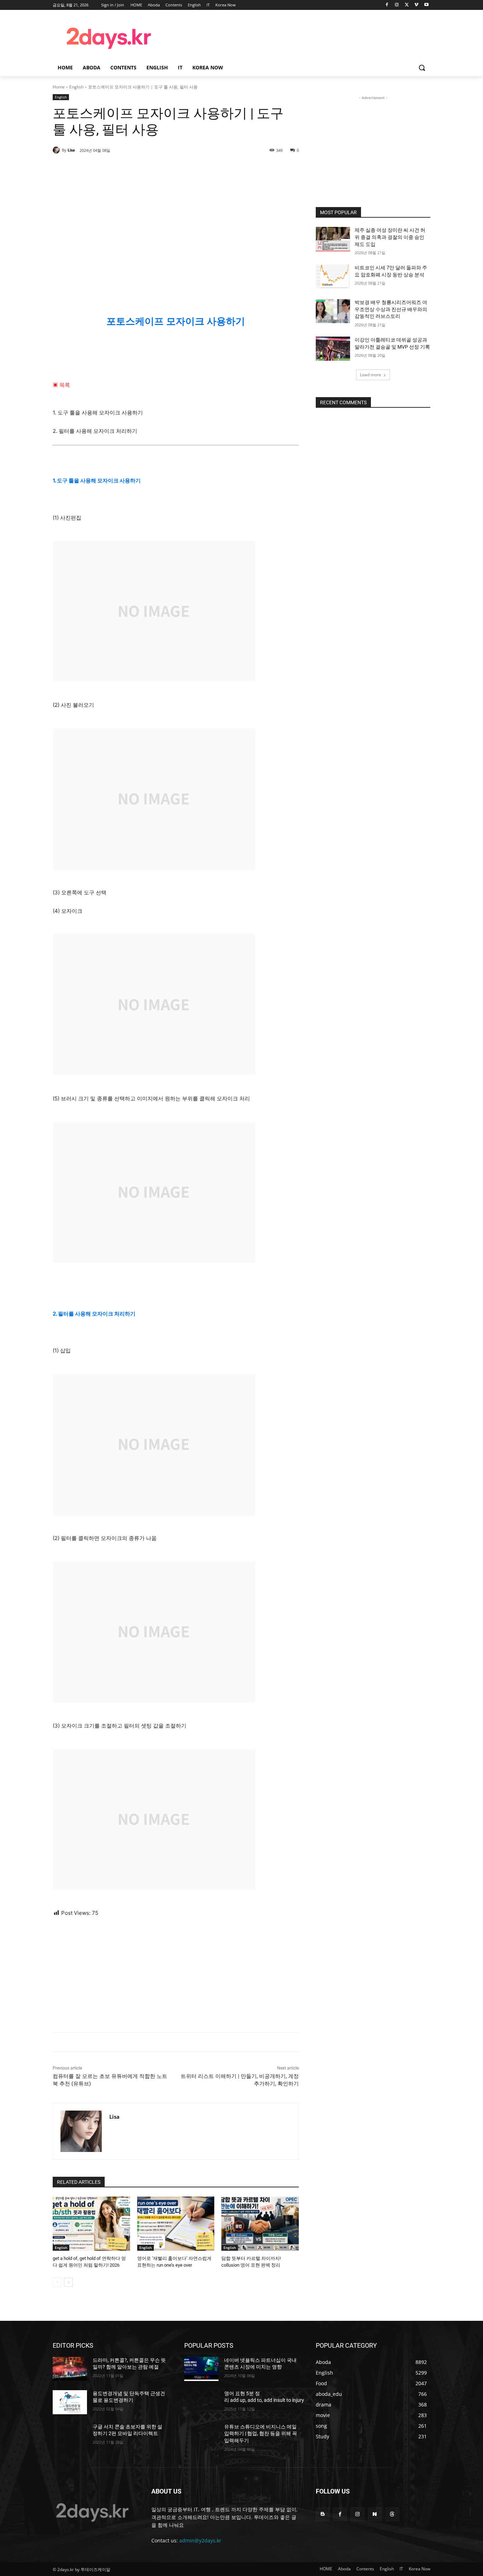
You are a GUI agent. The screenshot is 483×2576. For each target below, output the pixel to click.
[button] (422, 68)
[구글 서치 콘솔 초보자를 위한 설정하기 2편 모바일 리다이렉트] (70, 2435)
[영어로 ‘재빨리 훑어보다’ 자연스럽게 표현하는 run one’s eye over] (176, 2224)
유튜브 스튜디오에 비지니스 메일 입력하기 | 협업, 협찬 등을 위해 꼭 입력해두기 (261, 2434)
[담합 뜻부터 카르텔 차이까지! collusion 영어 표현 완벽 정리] (260, 2224)
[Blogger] (323, 2514)
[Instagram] (397, 5)
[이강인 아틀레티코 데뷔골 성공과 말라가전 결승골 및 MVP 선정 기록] (333, 349)
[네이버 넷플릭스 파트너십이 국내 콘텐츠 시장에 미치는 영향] (201, 2369)
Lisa (71, 150)
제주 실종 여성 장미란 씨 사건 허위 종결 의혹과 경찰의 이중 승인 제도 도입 (390, 237)
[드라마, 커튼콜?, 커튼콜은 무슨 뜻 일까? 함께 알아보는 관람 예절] (70, 2369)
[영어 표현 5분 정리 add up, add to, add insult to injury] (201, 2402)
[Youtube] (426, 5)
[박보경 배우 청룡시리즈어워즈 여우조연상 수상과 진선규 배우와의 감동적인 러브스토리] (333, 311)
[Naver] (375, 2514)
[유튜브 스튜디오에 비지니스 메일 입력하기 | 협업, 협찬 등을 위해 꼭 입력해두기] (201, 2435)
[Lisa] (57, 150)
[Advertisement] (298, 37)
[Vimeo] (416, 5)
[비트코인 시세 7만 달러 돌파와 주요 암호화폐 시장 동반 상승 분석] (333, 276)
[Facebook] (387, 5)
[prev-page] (57, 2282)
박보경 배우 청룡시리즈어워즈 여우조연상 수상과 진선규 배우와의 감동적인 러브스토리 (391, 309)
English (76, 87)
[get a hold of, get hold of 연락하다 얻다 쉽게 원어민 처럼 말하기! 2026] (91, 2224)
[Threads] (392, 2514)
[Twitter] (407, 5)
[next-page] (68, 2282)
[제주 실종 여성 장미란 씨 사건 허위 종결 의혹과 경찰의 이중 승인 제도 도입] (333, 239)
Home (59, 87)
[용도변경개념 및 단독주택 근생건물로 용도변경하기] (70, 2402)
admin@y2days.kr (200, 2540)
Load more (371, 375)
